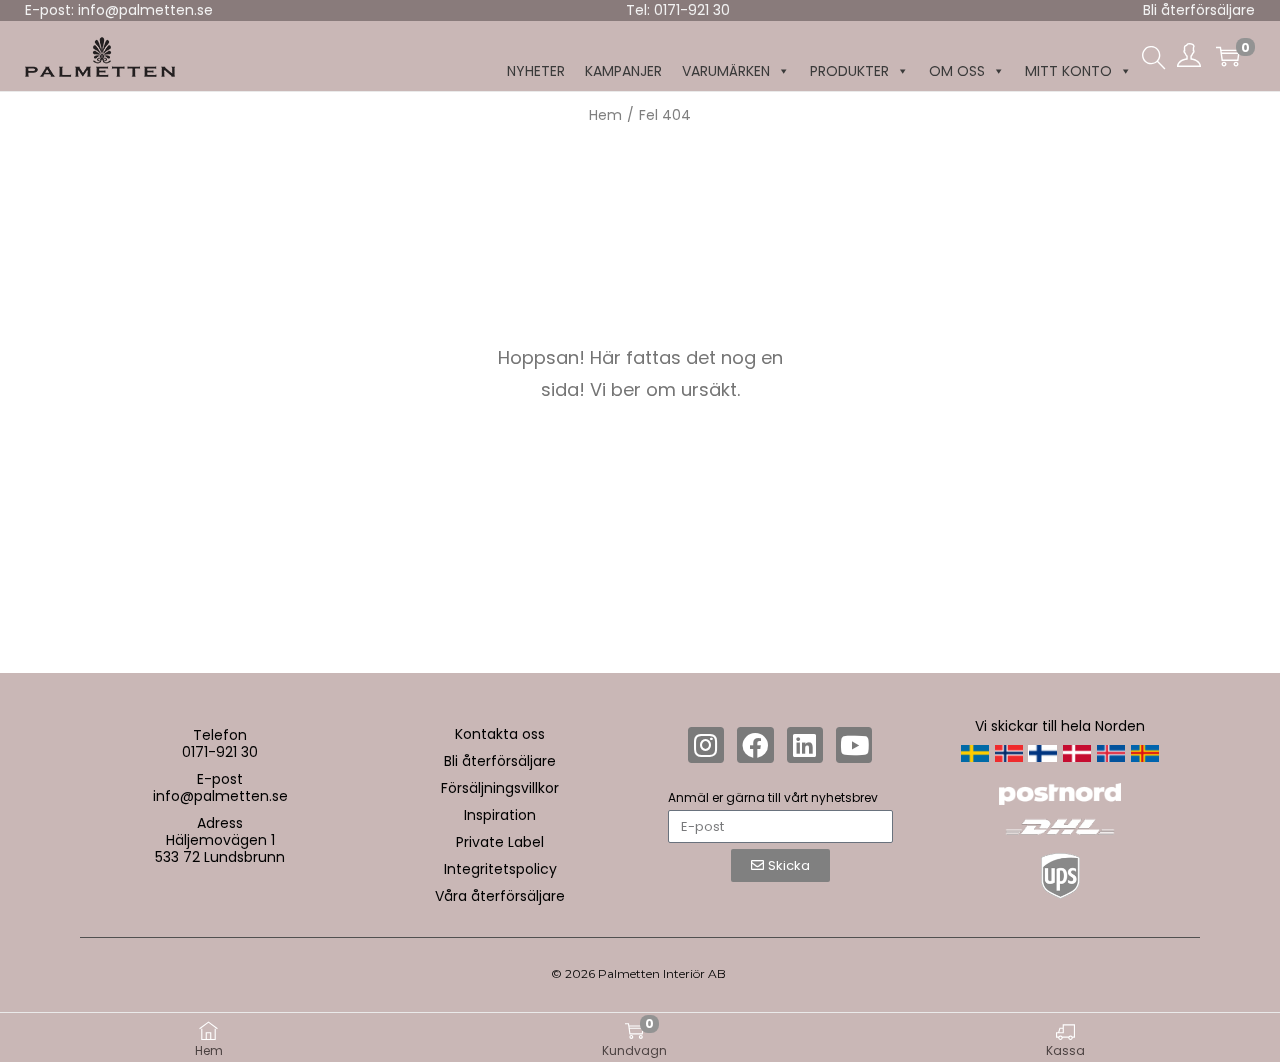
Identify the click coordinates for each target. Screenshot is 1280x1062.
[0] (1228, 56)
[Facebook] (755, 745)
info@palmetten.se (220, 796)
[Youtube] (854, 745)
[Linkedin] (805, 745)
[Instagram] (706, 745)
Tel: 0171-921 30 (678, 10)
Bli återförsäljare (1199, 10)
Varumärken (726, 71)
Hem (605, 115)
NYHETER (536, 71)
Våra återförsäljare (500, 896)
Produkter (849, 71)
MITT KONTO (1068, 71)
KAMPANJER (623, 71)
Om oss (957, 71)
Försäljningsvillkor (500, 788)
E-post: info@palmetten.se (119, 10)
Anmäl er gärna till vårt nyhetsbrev (773, 797)
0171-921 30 (220, 752)
